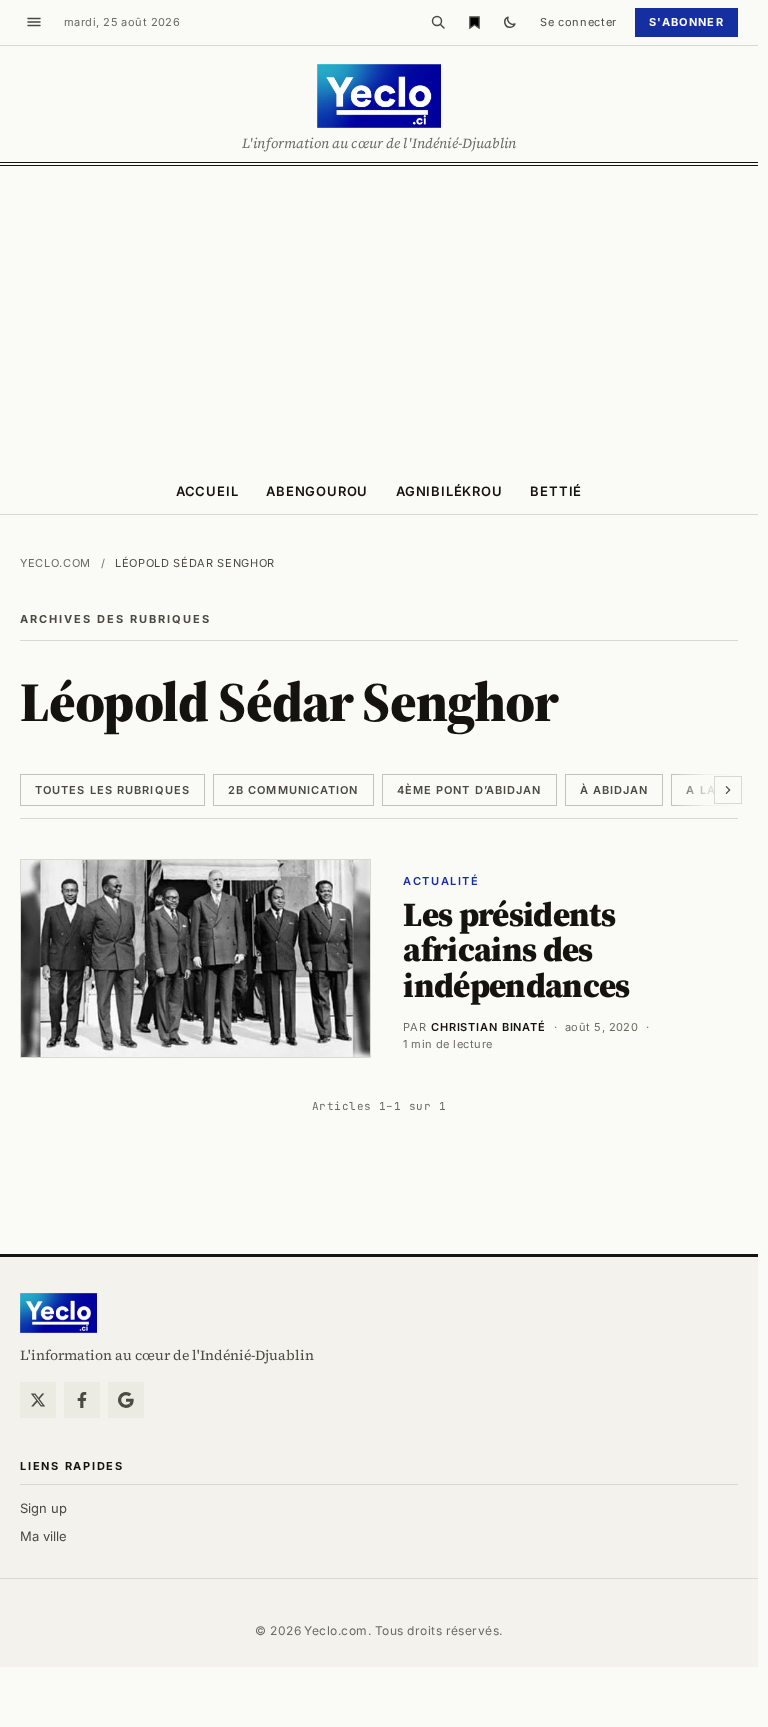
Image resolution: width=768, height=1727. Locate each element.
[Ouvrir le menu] (34, 22)
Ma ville (43, 1536)
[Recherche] (438, 22)
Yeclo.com (55, 563)
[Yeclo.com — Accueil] (58, 1313)
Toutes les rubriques (112, 790)
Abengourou (317, 491)
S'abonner (686, 22)
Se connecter (578, 22)
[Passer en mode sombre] (510, 22)
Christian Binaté (488, 1027)
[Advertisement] (384, 316)
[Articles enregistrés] (474, 22)
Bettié (556, 491)
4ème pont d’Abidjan (469, 790)
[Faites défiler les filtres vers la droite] (728, 790)
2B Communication (293, 790)
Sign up (43, 1508)
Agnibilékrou (449, 491)
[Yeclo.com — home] (378, 96)
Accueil (207, 491)
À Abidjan (614, 790)
